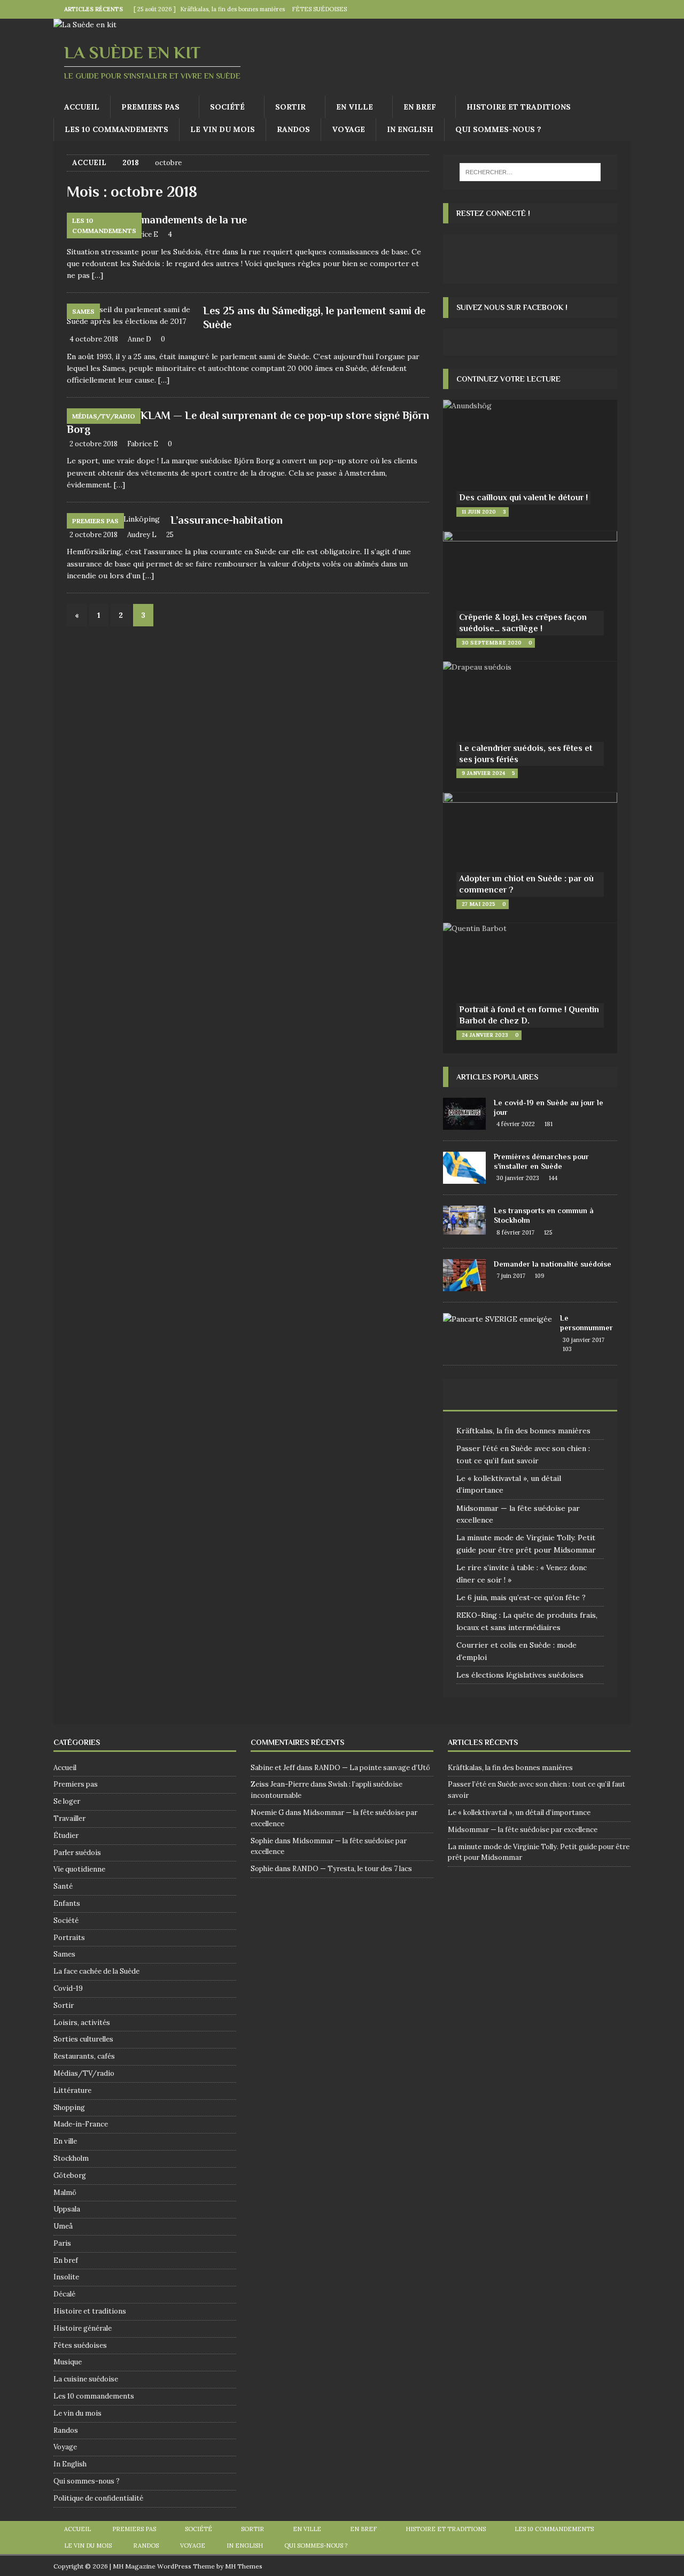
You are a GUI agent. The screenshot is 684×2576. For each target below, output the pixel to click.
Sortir (290, 107)
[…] (98, 275)
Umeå (63, 2226)
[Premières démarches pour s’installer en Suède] (464, 1168)
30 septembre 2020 (492, 643)
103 (567, 1349)
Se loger (67, 1801)
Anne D (139, 339)
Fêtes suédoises (80, 2345)
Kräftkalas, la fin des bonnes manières (523, 1431)
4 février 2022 (516, 1124)
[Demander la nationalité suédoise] (464, 1275)
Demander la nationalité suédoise (553, 1264)
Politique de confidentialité (98, 2498)
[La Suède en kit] (85, 25)
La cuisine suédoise (86, 2379)
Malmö (65, 2193)
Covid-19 (68, 1988)
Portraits (69, 1938)
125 (548, 1232)
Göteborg (70, 2175)
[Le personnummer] (498, 1319)
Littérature (72, 2090)
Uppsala (67, 2209)
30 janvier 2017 (584, 1340)
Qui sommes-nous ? (498, 129)
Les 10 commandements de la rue (168, 220)
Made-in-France (81, 2124)
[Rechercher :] (530, 172)
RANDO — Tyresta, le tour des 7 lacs (352, 1869)
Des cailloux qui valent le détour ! (523, 498)
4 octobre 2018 (94, 339)
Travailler (69, 1818)
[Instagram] (621, 9)
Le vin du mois (223, 129)
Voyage (348, 129)
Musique (68, 2362)
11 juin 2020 (479, 512)
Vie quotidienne (79, 1869)
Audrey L (142, 535)
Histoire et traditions (519, 107)
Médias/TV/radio (84, 2073)
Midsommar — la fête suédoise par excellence (523, 1830)
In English (410, 129)
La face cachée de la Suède (96, 1971)
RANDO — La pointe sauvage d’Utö (372, 1768)
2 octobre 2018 (94, 444)
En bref (420, 107)
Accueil (82, 107)
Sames (64, 1954)
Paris (62, 2243)
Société (227, 107)
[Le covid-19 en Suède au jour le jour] (464, 1114)
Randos (293, 129)
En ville (355, 107)
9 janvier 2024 (483, 773)
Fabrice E (143, 234)
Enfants (67, 1903)
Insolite (66, 2277)
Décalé (64, 2294)
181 (549, 1124)
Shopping (69, 2108)
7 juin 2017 (511, 1276)
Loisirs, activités (82, 2023)
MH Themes (244, 2566)
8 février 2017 (515, 1232)
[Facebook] (600, 9)
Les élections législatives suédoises (520, 1675)
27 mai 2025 (479, 904)
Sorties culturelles (83, 2039)
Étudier (66, 1836)
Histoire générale (83, 2328)
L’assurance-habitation (227, 520)
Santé (63, 1886)
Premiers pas (150, 107)
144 (553, 1178)
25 (170, 535)
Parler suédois (77, 1853)
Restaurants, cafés (84, 2056)
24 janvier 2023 (485, 1035)
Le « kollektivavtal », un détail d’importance (519, 1813)
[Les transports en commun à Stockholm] (464, 1220)
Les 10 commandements (116, 129)
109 (540, 1276)
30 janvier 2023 (518, 1178)
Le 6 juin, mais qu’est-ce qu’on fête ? (521, 1597)
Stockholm (71, 2158)
